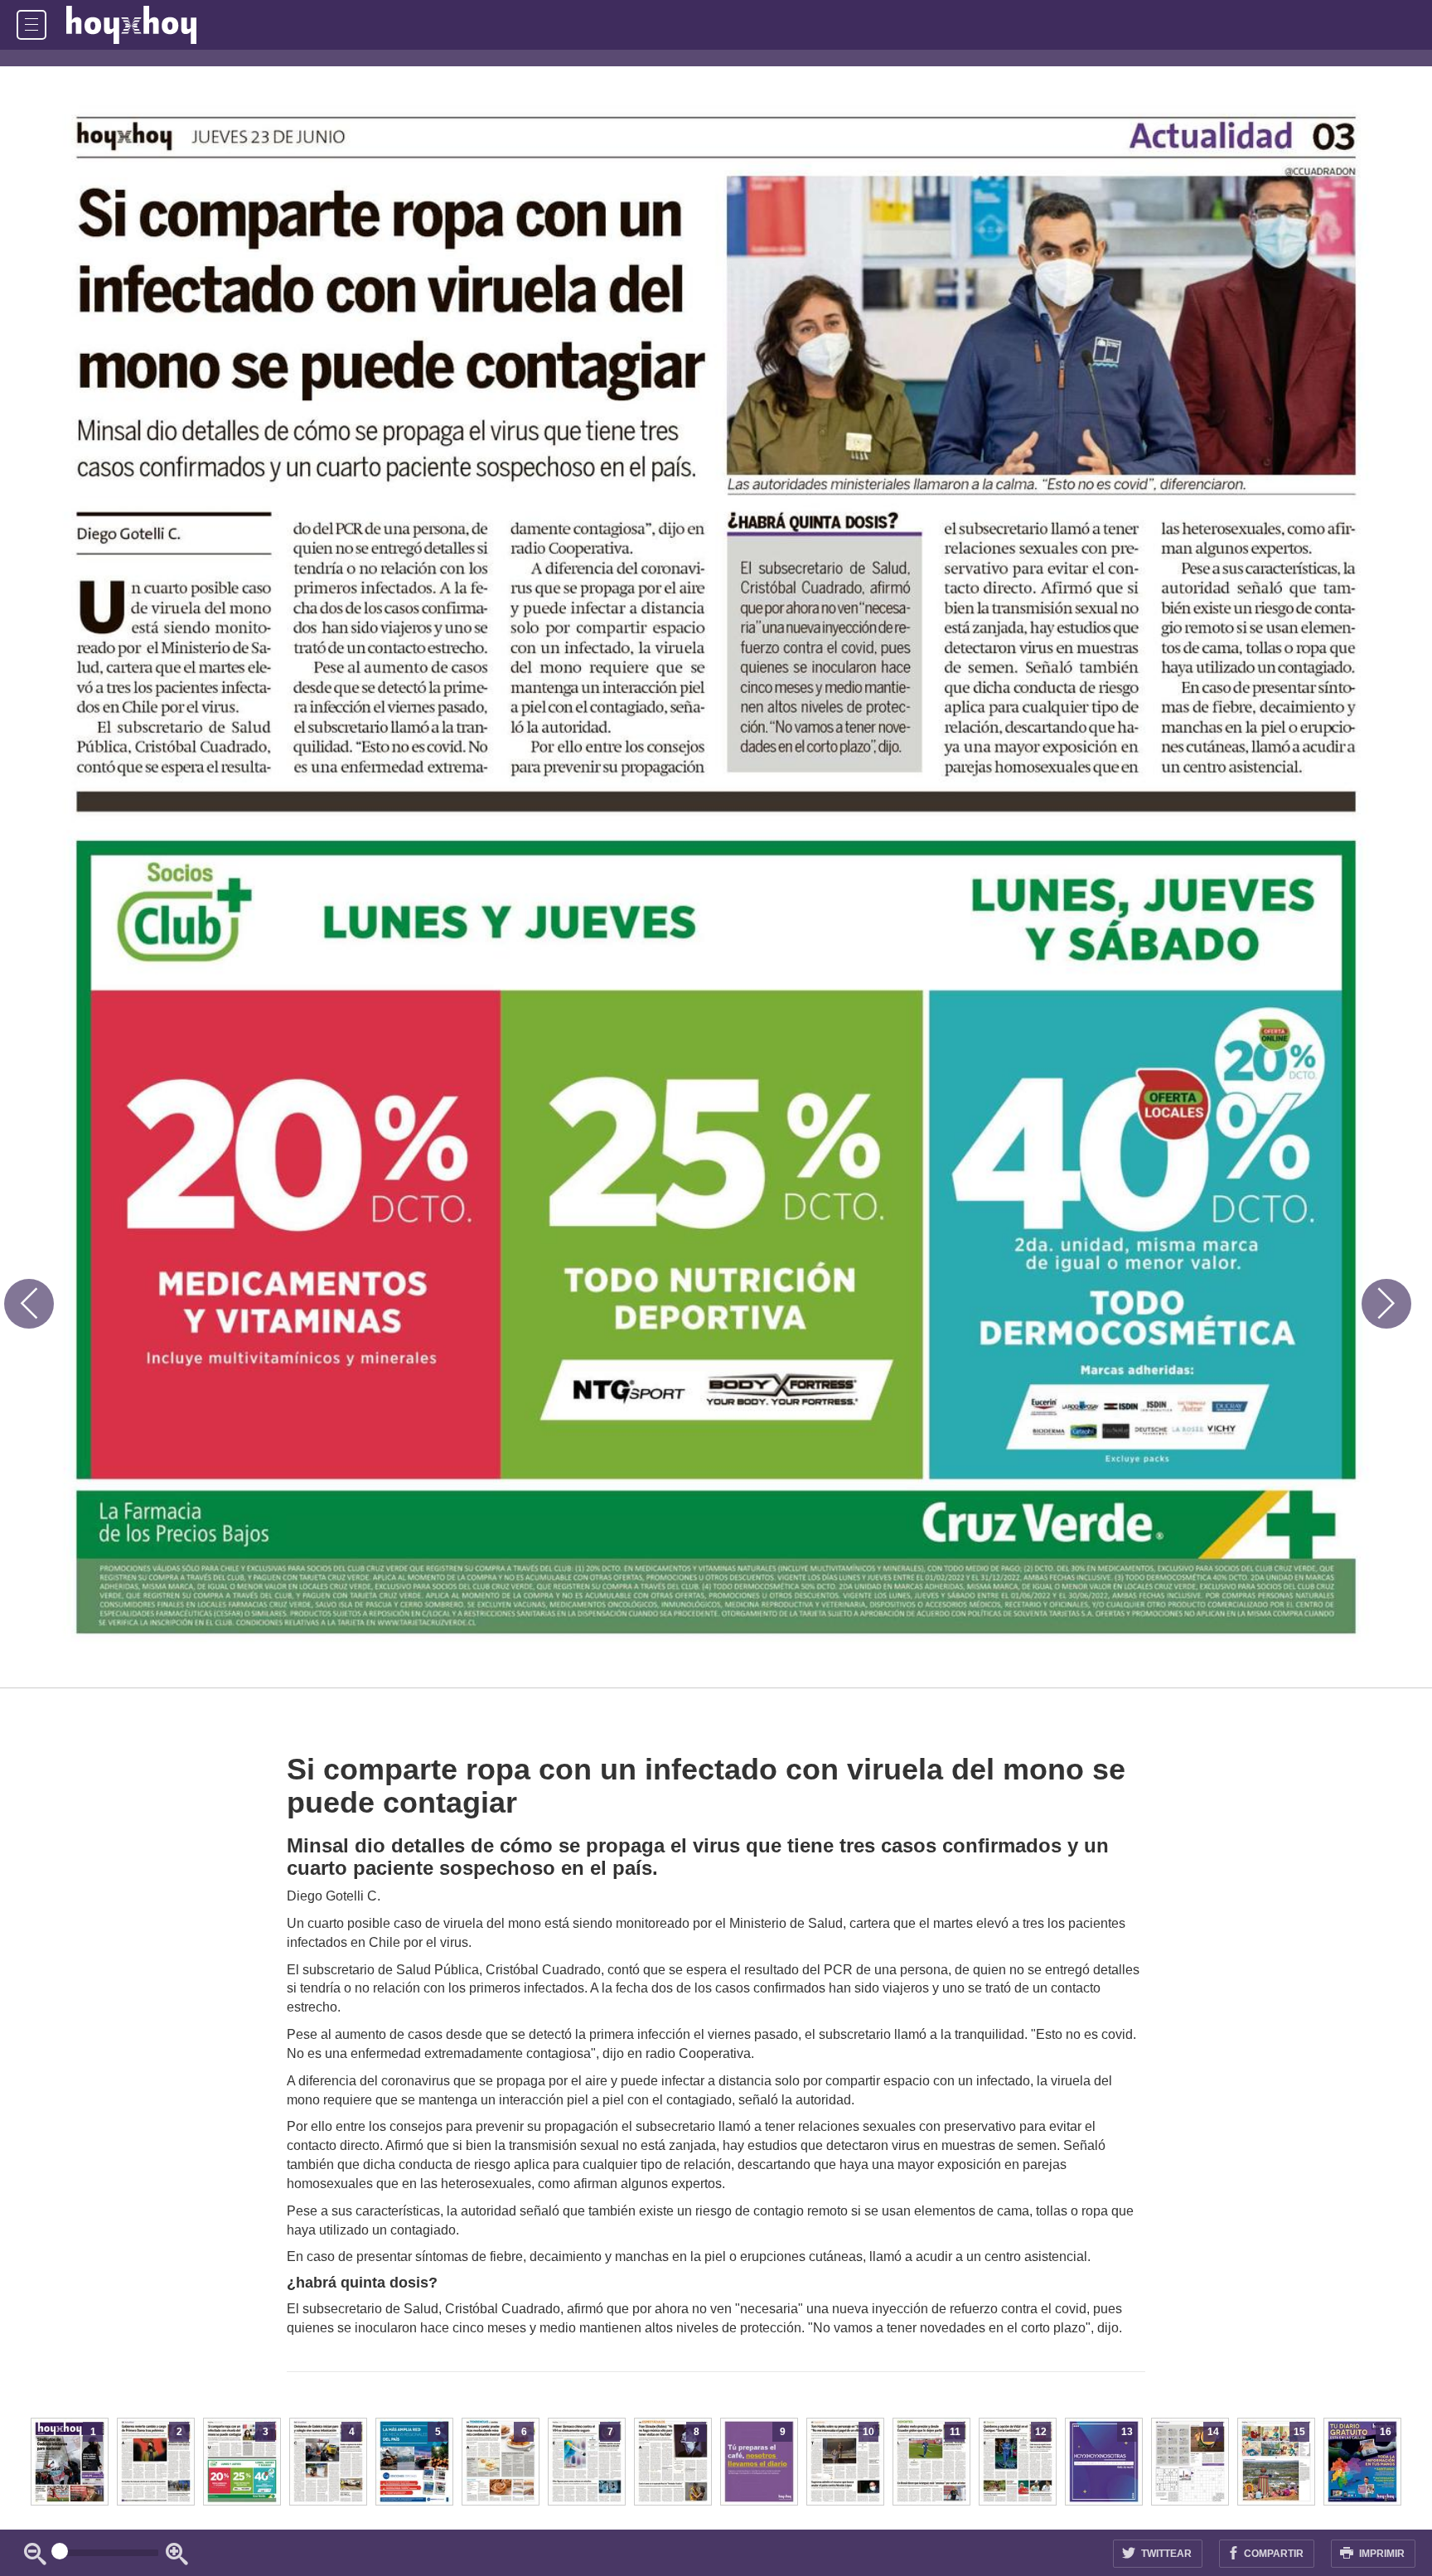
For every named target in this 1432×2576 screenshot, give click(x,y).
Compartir (1272, 2554)
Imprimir (1381, 2554)
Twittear (1165, 2554)
